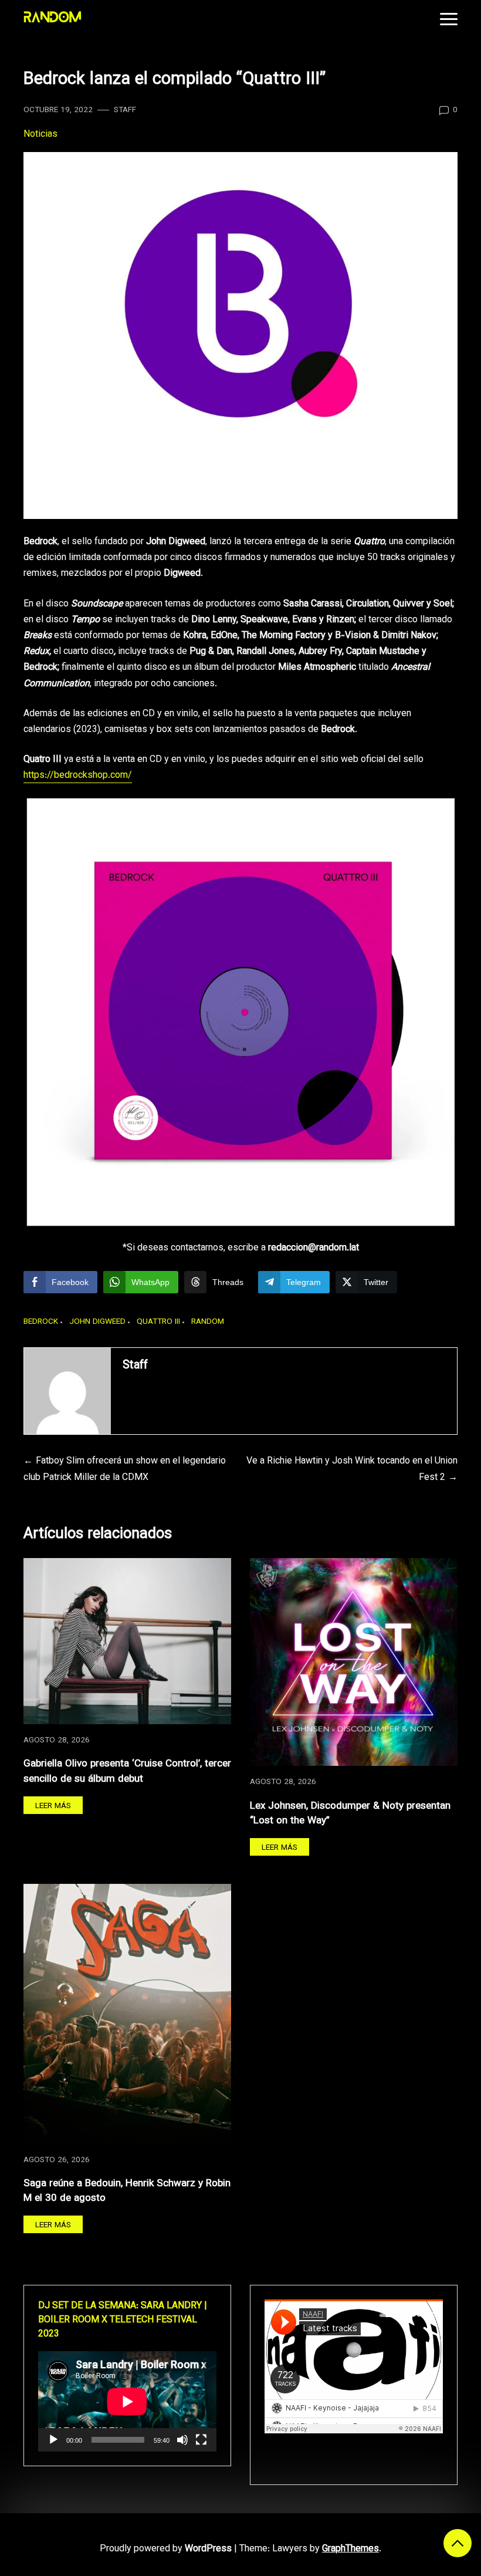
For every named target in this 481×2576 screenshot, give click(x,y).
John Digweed (97, 1322)
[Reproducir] (53, 2440)
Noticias (40, 135)
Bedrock (41, 1322)
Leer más (53, 1806)
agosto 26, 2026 (57, 2160)
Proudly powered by (166, 2549)
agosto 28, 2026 (57, 1740)
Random (208, 1322)
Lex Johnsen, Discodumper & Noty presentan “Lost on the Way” (350, 1814)
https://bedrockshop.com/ (78, 776)
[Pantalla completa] (201, 2440)
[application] (127, 2401)
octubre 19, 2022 (58, 110)
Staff (125, 110)
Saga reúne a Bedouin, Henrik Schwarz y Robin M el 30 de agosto (127, 2191)
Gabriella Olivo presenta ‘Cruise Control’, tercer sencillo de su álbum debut (127, 1771)
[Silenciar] (182, 2440)
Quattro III (158, 1322)
